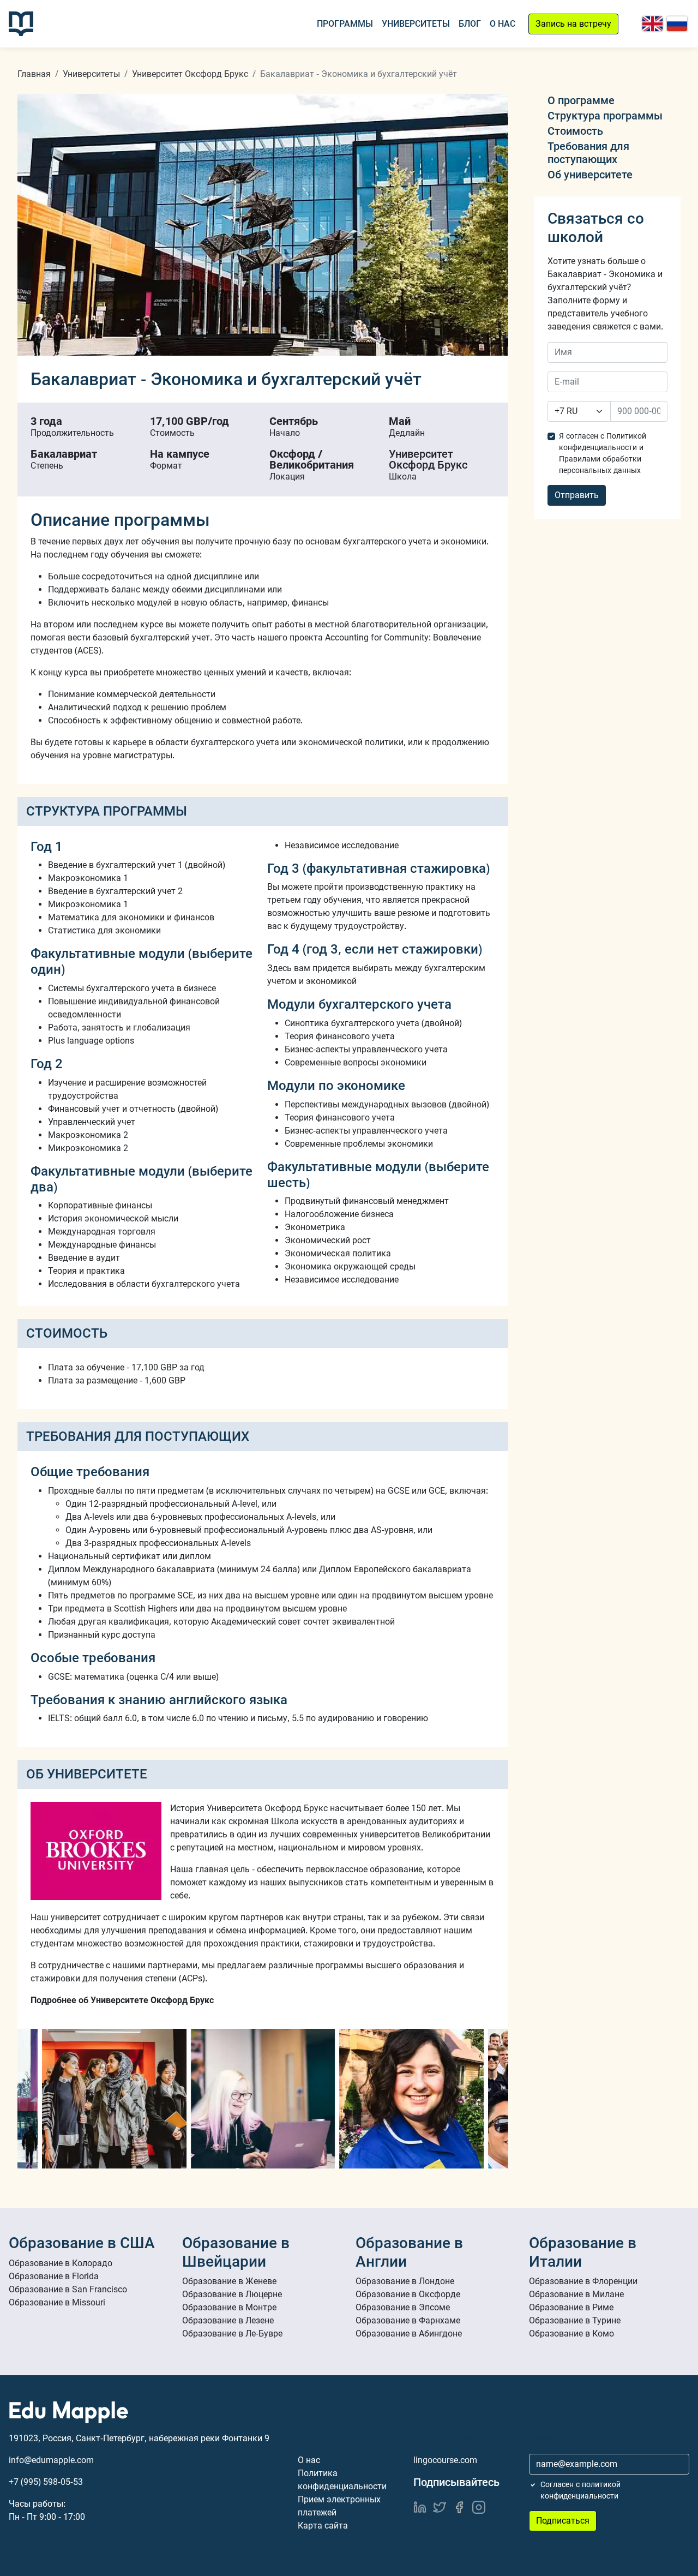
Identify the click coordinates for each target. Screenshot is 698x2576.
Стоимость (575, 131)
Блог (470, 24)
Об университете (590, 175)
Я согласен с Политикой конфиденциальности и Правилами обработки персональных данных (603, 453)
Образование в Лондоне (405, 2281)
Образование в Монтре (229, 2307)
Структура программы (605, 116)
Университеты (416, 24)
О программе (581, 100)
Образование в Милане (576, 2294)
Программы (345, 24)
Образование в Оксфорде (408, 2294)
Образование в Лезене (228, 2320)
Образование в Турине (575, 2320)
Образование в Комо (571, 2334)
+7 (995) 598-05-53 (46, 2482)
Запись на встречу (573, 24)
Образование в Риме (571, 2307)
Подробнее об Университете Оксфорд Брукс (122, 2000)
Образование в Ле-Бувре (232, 2334)
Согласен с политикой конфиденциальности (580, 2490)
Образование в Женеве (229, 2281)
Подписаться (563, 2521)
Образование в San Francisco (68, 2289)
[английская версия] (652, 24)
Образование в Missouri (57, 2302)
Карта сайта (323, 2526)
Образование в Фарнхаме (408, 2320)
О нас (503, 24)
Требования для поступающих (588, 153)
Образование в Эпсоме (403, 2307)
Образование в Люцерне (232, 2294)
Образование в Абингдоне (409, 2334)
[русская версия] (677, 24)
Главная (34, 74)
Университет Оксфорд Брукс (190, 74)
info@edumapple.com (51, 2460)
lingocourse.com (445, 2460)
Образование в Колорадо (61, 2263)
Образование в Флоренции (583, 2281)
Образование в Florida (54, 2276)
